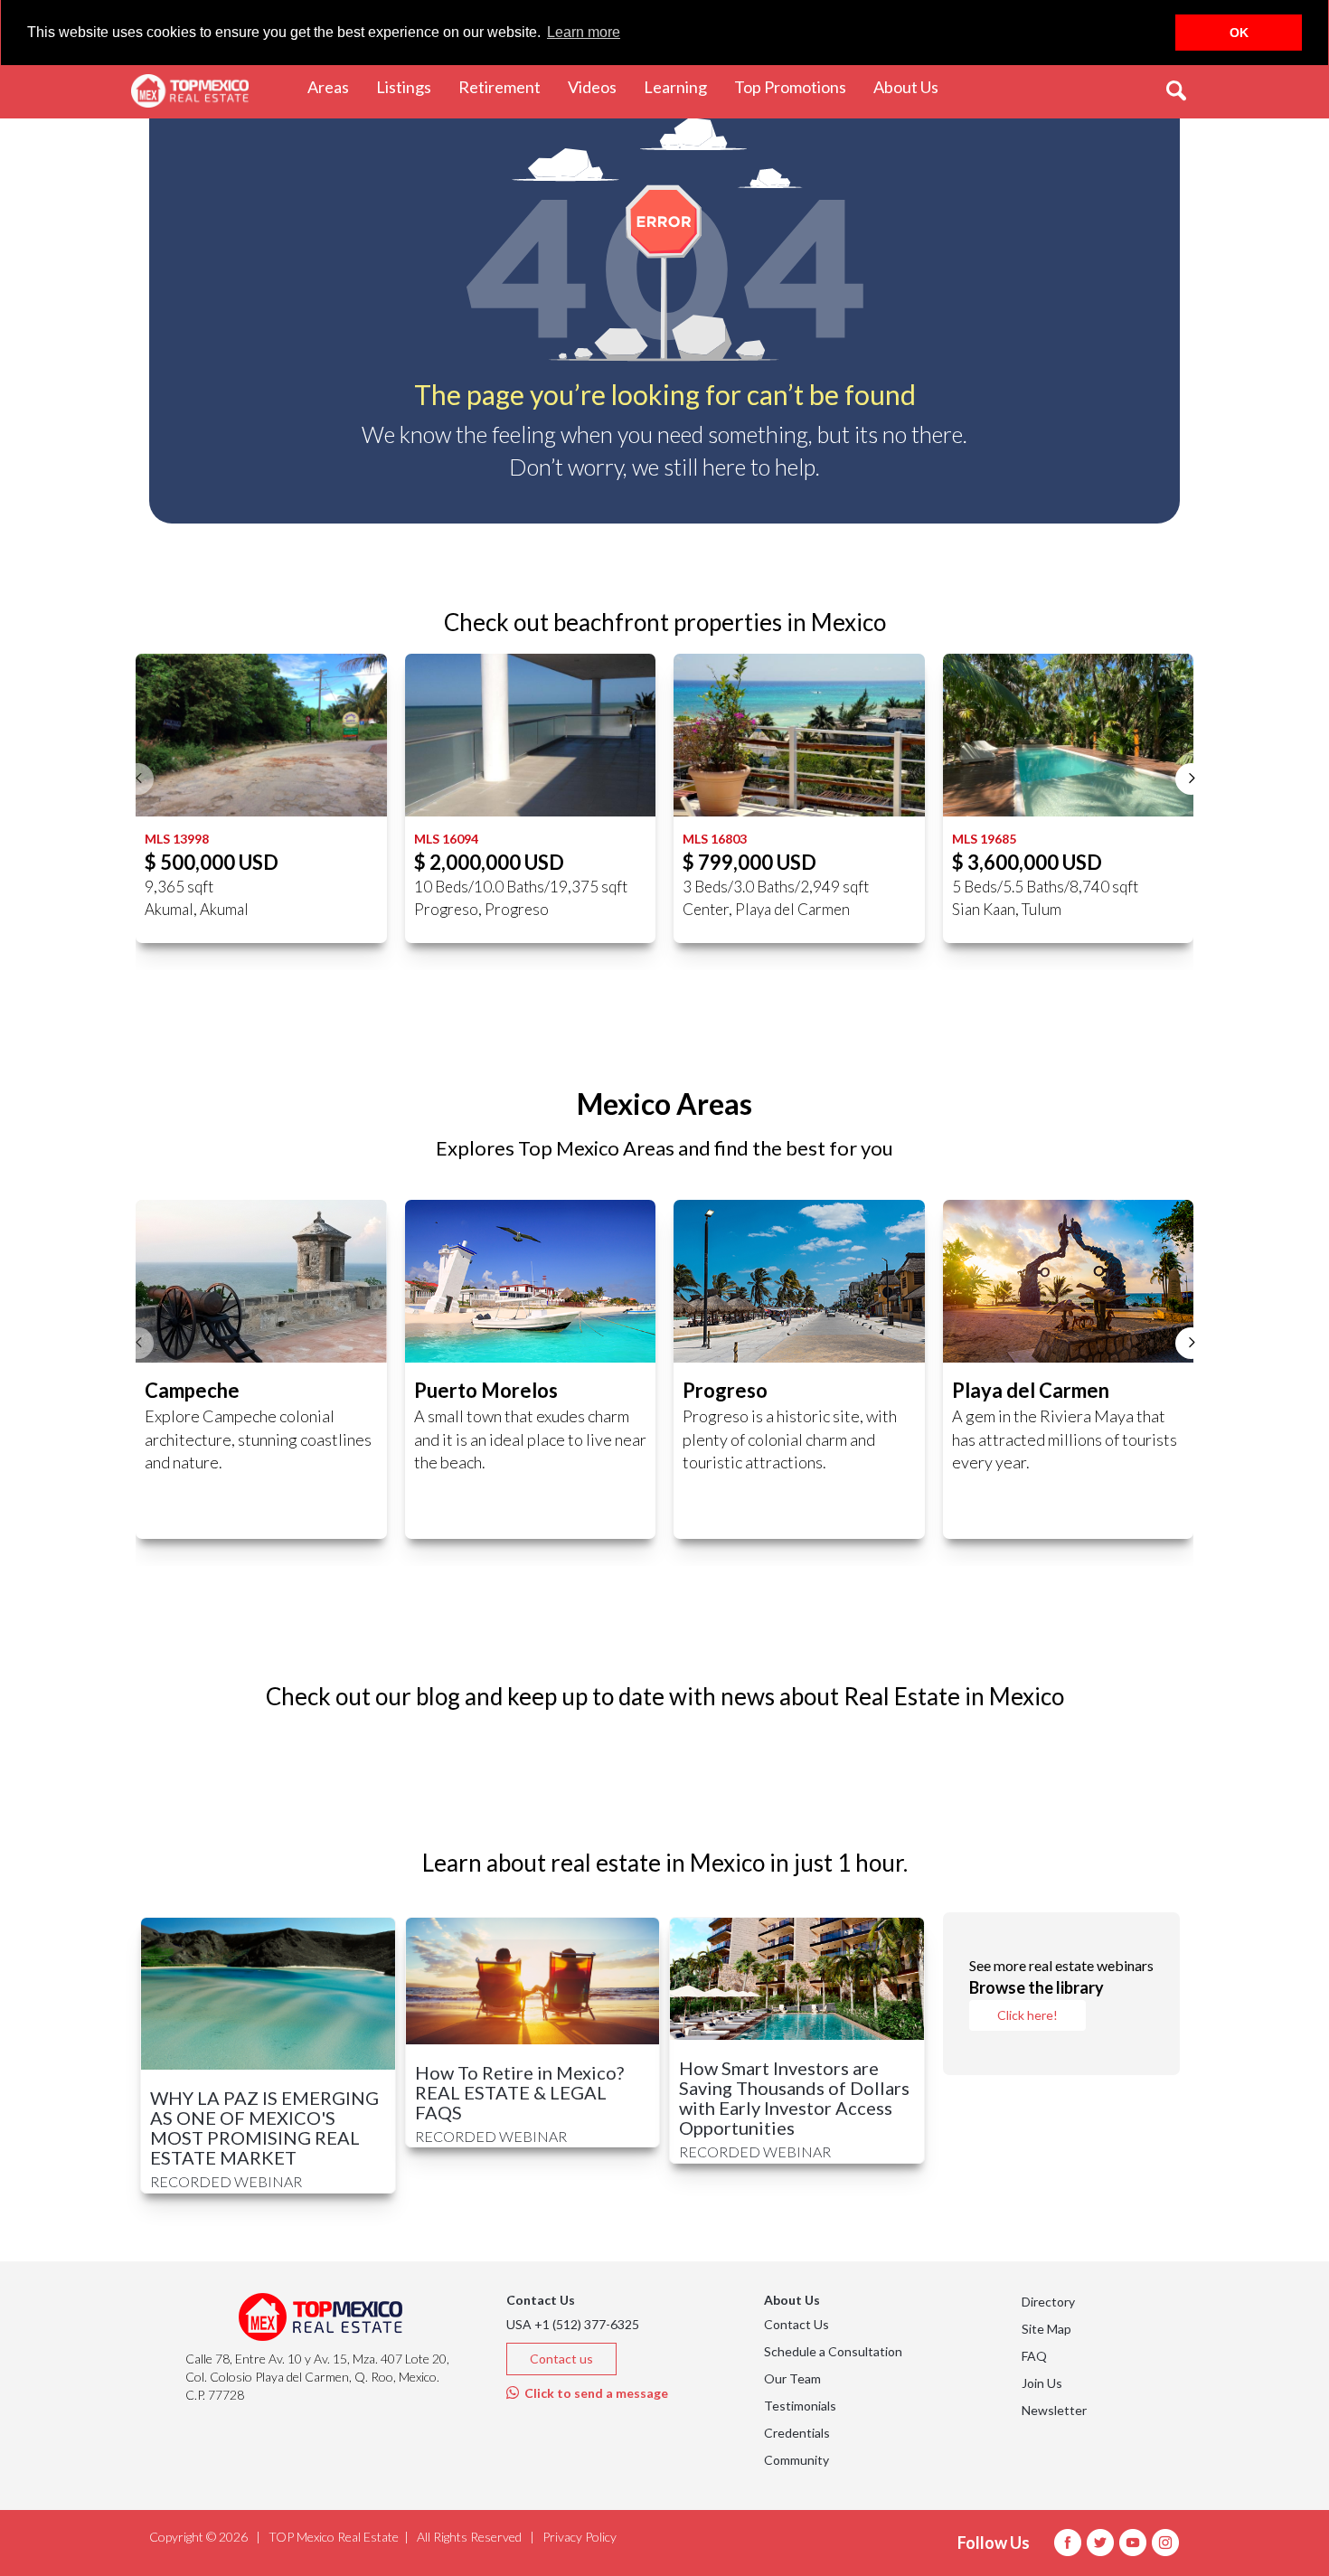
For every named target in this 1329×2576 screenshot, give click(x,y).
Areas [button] (335, 86)
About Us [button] (913, 86)
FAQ (1034, 2356)
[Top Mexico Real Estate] (190, 91)
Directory (1048, 2302)
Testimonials (800, 2406)
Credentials (797, 2433)
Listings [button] (410, 86)
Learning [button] (682, 86)
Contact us (561, 2359)
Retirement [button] (506, 86)
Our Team (792, 2378)
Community (796, 2460)
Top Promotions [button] (797, 86)
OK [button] (1239, 33)
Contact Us (796, 2324)
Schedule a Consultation (833, 2351)
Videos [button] (599, 86)
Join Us (1042, 2383)
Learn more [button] (584, 32)
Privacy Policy (580, 2537)
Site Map (1046, 2329)
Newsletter (1054, 2410)
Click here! (1027, 2015)
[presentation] (138, 779)
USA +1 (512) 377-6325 (573, 2324)
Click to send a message (594, 2393)
